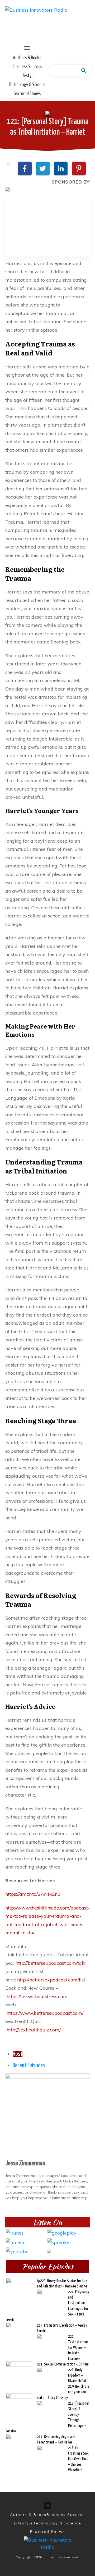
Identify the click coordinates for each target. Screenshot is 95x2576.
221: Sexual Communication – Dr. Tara (63, 2364)
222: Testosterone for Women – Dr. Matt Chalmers (78, 2348)
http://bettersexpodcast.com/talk (51, 1963)
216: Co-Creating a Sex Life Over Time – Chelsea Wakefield (78, 2459)
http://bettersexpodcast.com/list (51, 1980)
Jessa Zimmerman (25, 2163)
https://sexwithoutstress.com (37, 1996)
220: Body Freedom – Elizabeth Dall (77, 2375)
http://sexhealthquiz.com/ (34, 2030)
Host (18, 2054)
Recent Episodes (29, 2066)
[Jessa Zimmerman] (47, 2115)
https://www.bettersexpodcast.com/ (45, 2013)
